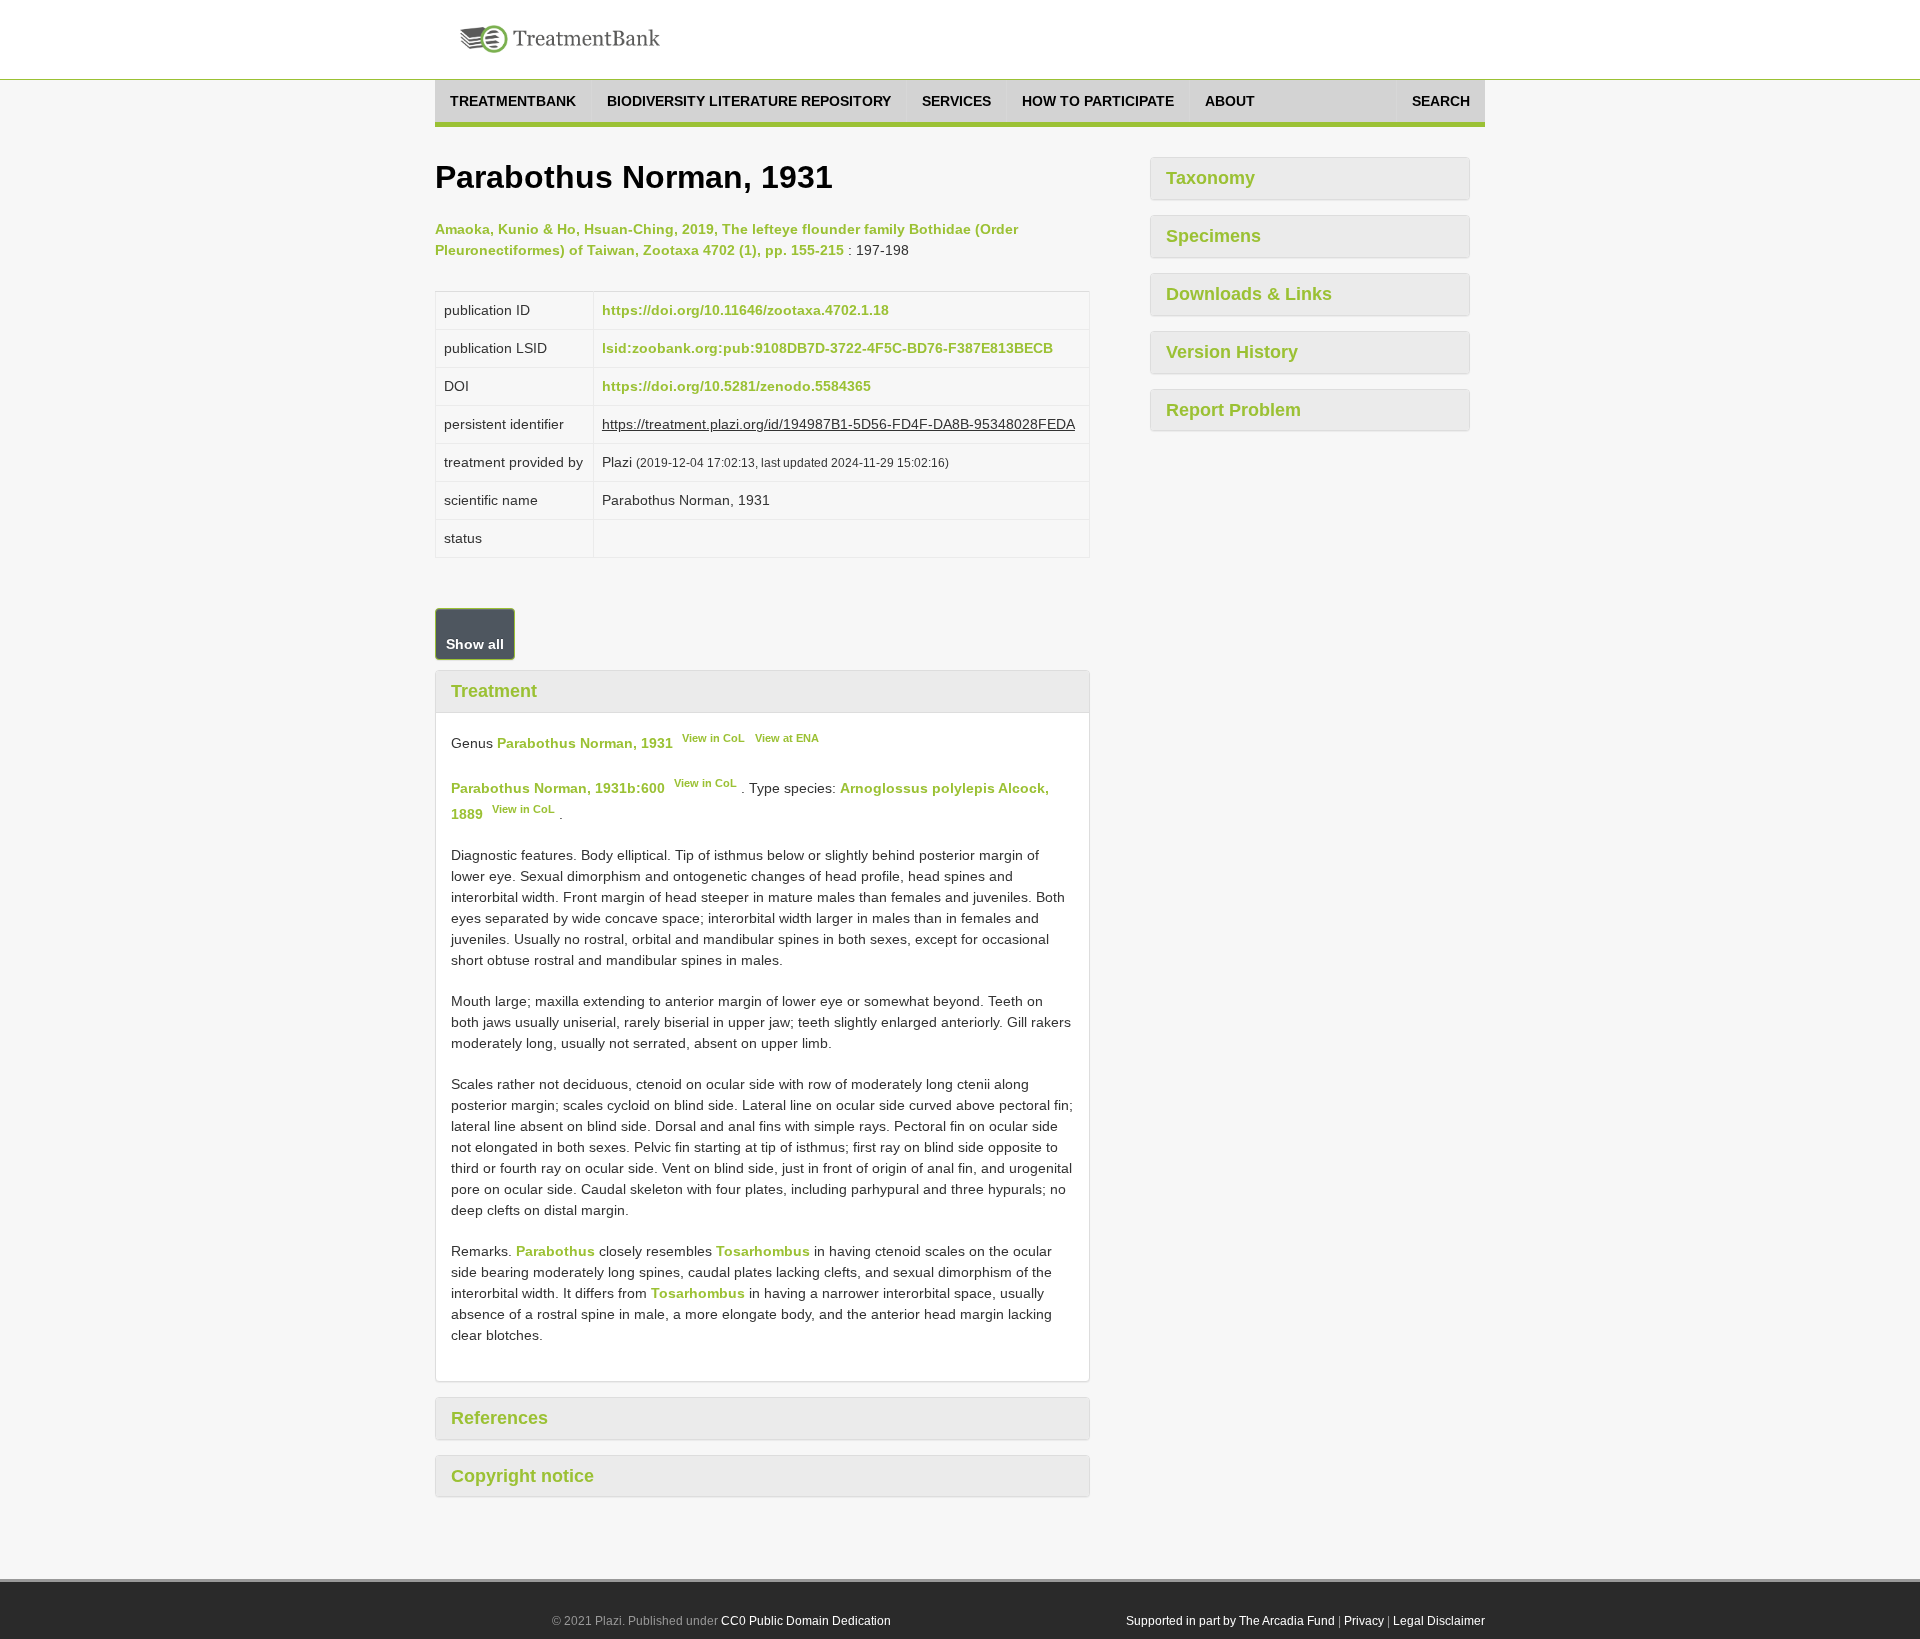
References (499, 1418)
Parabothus (555, 1251)
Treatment (494, 691)
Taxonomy (1210, 178)
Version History (1232, 352)
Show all (475, 644)
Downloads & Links (1249, 294)
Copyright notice (522, 1476)
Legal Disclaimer (1439, 1621)
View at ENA (787, 738)
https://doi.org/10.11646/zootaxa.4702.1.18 (745, 310)
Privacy (1364, 1621)
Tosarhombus (763, 1251)
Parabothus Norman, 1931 (585, 742)
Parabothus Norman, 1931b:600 (558, 788)
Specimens (1213, 236)
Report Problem (1233, 410)
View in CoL (713, 738)
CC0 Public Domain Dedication (806, 1621)
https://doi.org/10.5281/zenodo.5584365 (736, 386)
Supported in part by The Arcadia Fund (1230, 1621)
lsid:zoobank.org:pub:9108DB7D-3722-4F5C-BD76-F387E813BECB (827, 348)
